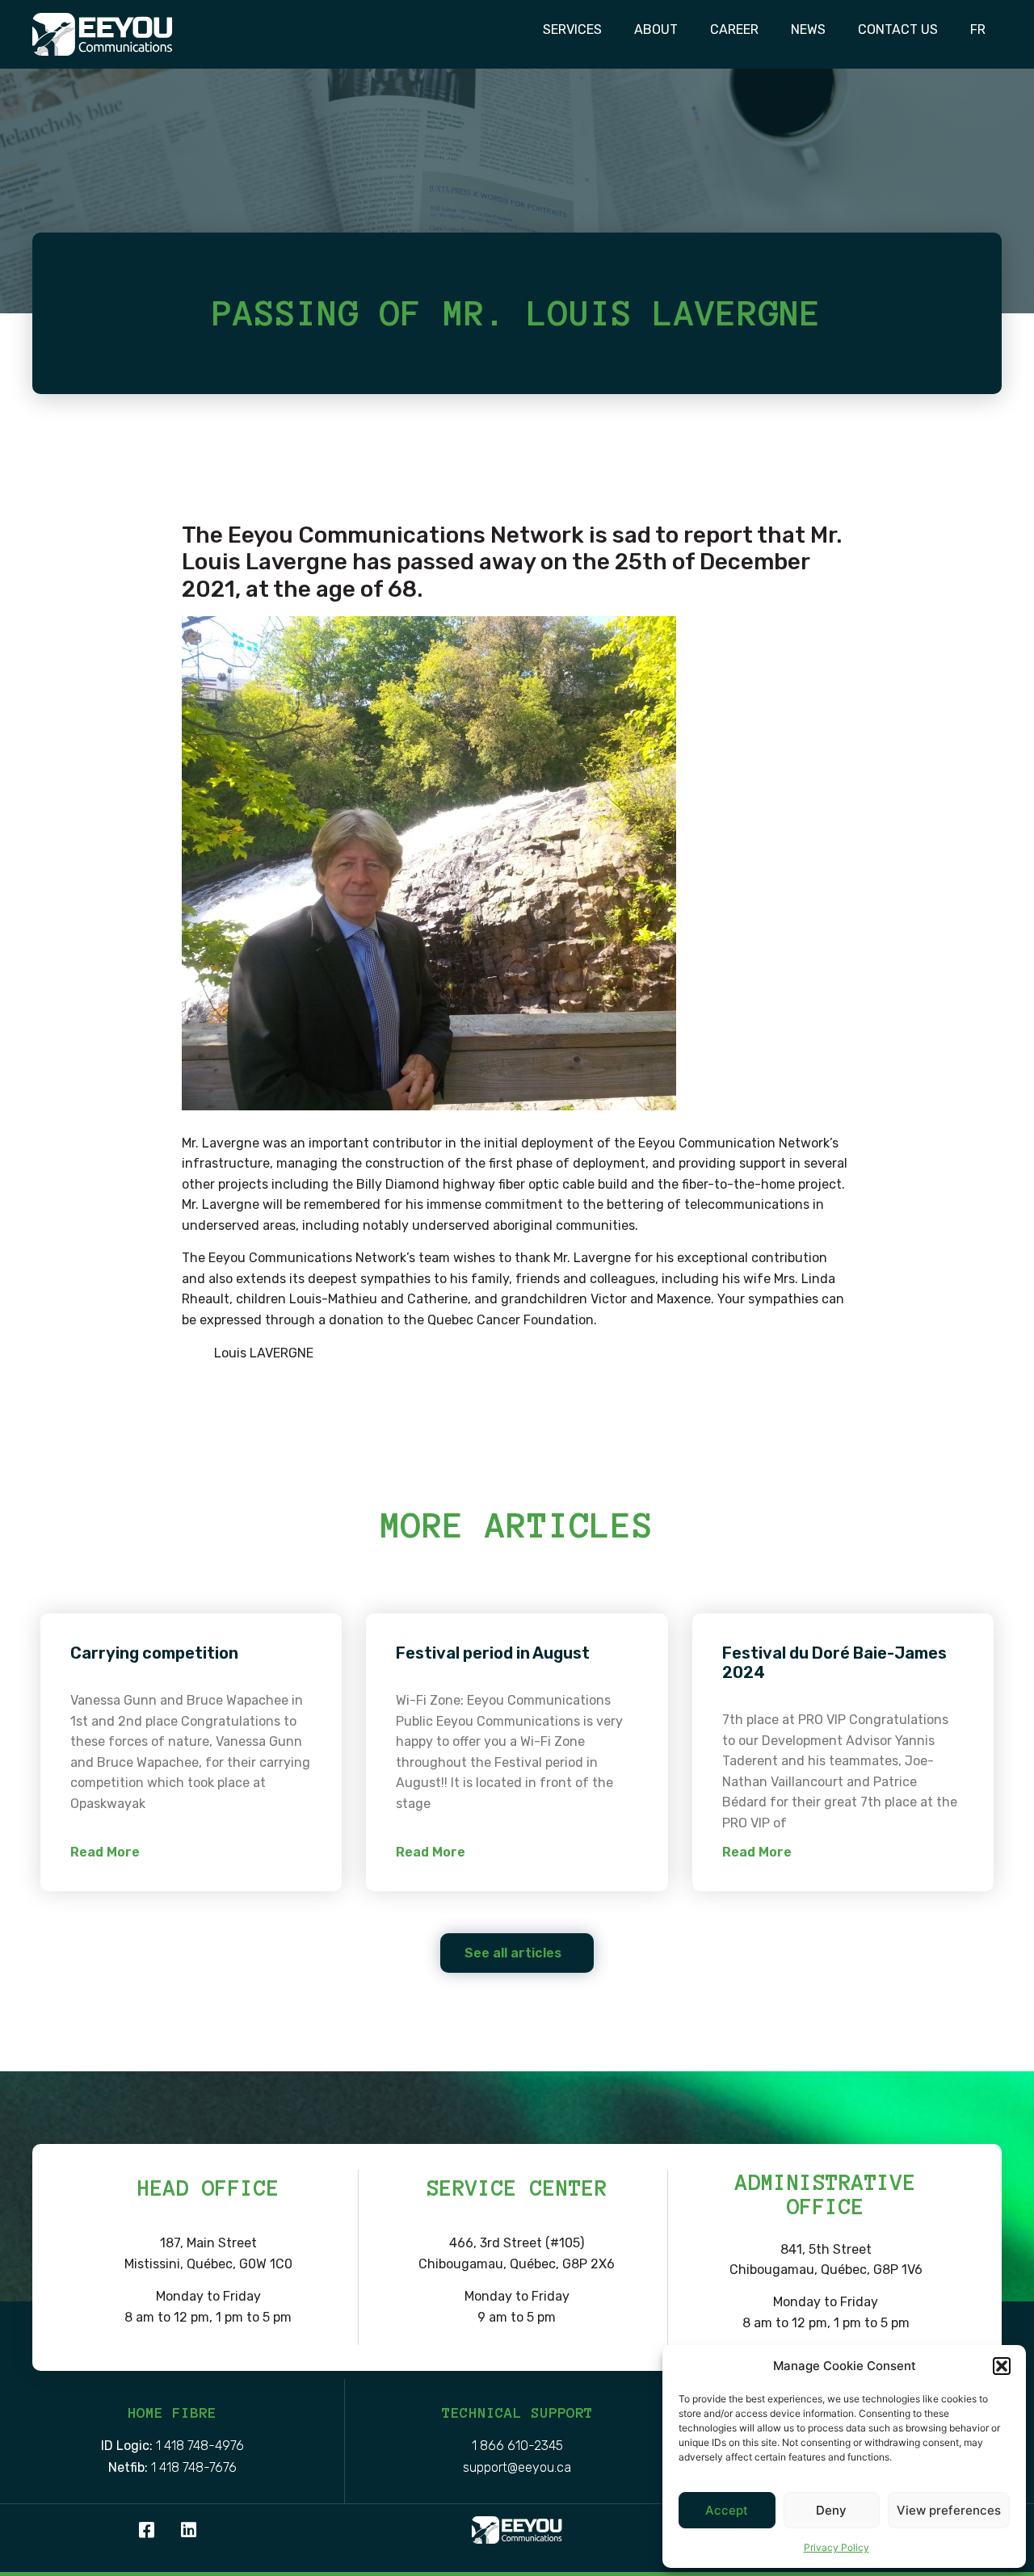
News (808, 29)
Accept (727, 2510)
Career (734, 29)
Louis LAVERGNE (264, 1353)
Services (572, 29)
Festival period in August (493, 1653)
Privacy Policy (836, 2547)
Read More (105, 1852)
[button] (1002, 2366)
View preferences (949, 2510)
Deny (831, 2510)
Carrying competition (154, 1653)
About (656, 29)
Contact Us (898, 29)
